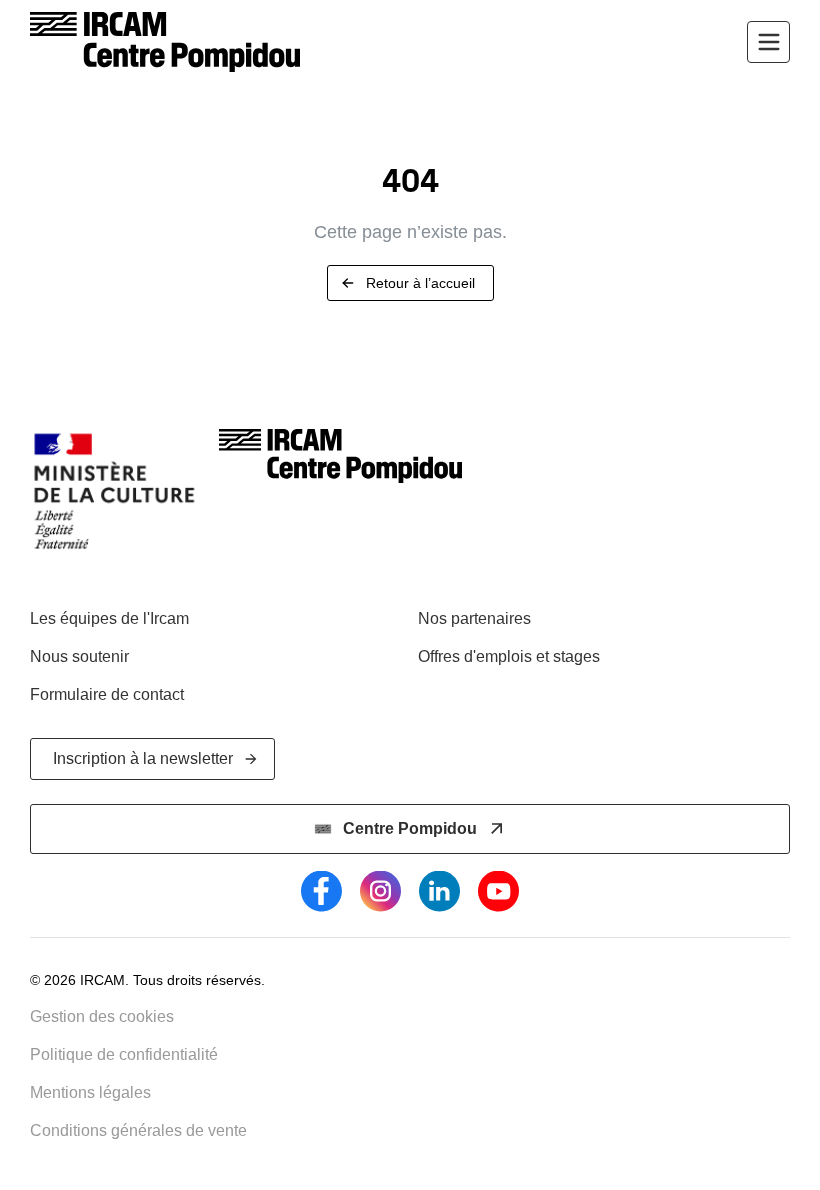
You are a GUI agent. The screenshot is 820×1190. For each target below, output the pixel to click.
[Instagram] (380, 891)
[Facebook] (321, 891)
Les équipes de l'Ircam (109, 618)
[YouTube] (498, 891)
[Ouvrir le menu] (768, 42)
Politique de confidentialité (124, 1054)
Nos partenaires (474, 618)
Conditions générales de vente (138, 1130)
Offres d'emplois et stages (509, 656)
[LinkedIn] (439, 891)
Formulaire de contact (107, 694)
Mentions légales (90, 1092)
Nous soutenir (79, 656)
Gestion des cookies (102, 1016)
